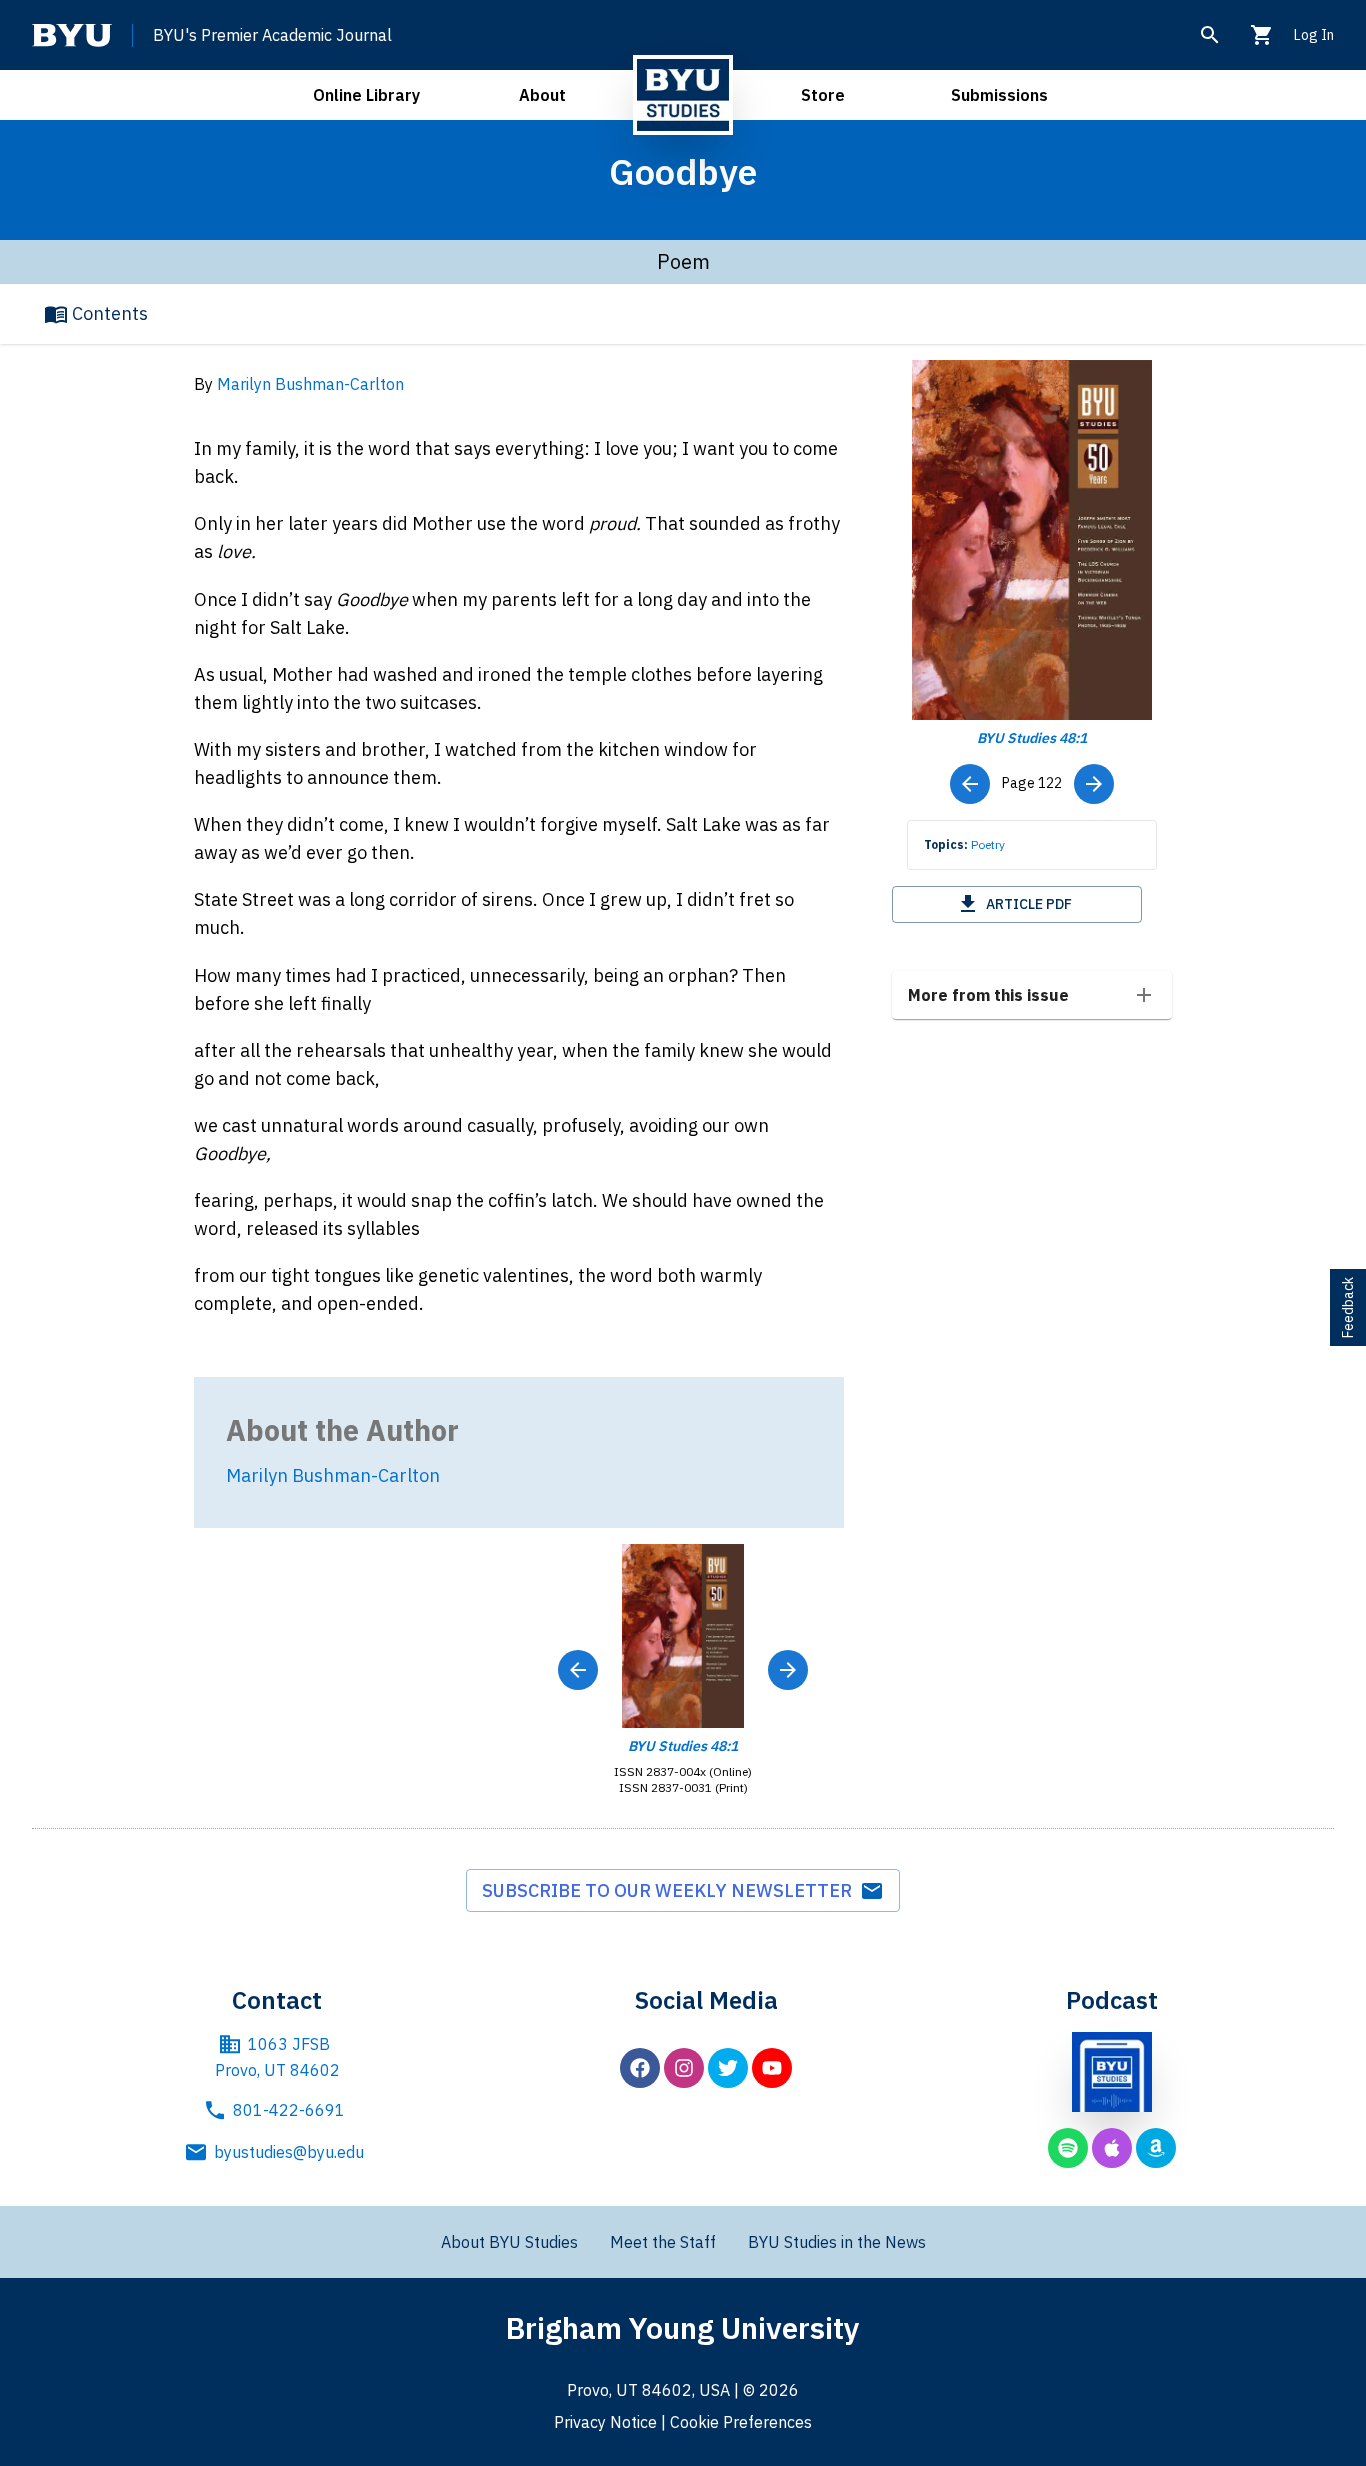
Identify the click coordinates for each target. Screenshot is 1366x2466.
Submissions (999, 95)
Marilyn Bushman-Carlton (310, 384)
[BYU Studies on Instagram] (684, 2068)
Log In (1314, 35)
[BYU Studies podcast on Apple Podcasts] (1112, 2148)
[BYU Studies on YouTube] (772, 2068)
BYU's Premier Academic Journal (272, 35)
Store (823, 95)
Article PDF (1029, 904)
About (542, 95)
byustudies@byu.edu (289, 2152)
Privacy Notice (605, 2422)
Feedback (1348, 1307)
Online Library (366, 95)
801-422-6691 (289, 2110)
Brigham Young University (683, 2327)
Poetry (988, 844)
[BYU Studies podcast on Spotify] (1068, 2148)
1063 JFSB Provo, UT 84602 (277, 2057)
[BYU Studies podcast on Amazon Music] (1156, 2148)
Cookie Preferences (741, 2422)
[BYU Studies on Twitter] (728, 2068)
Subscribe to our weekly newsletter (671, 1890)
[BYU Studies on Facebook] (640, 2068)
